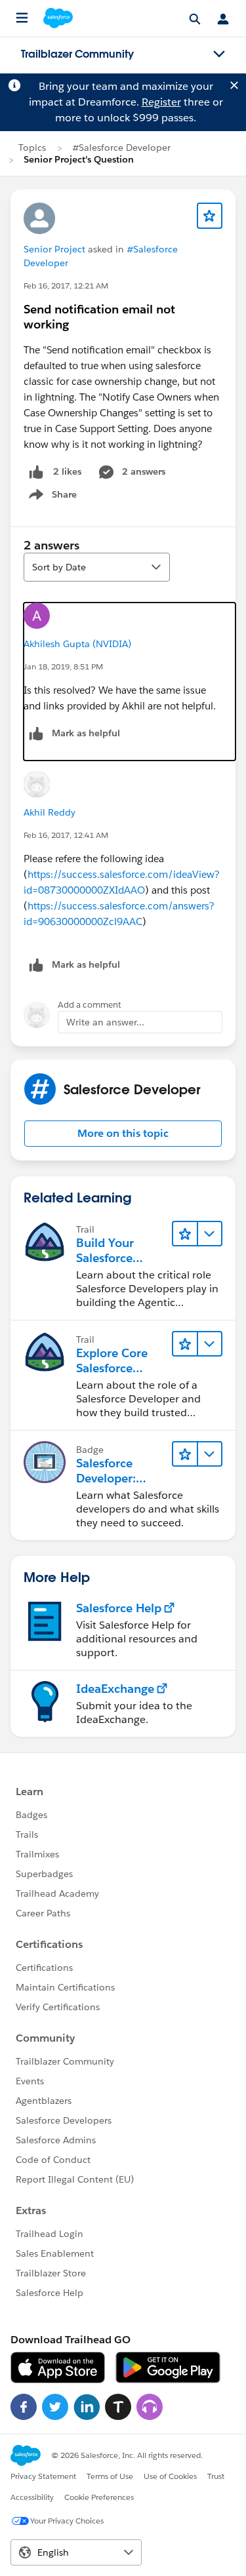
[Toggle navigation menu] (219, 54)
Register (161, 102)
